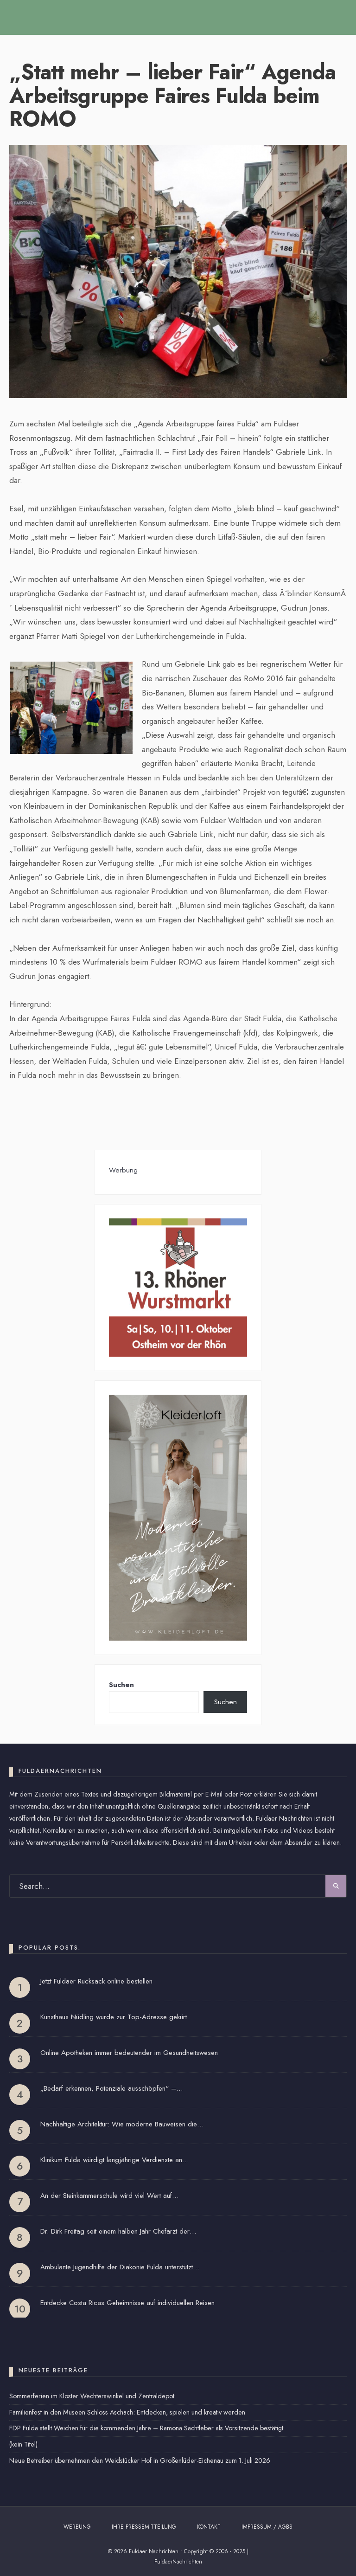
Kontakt (209, 2527)
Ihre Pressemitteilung (144, 2527)
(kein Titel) (23, 2444)
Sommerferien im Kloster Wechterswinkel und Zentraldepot (92, 2396)
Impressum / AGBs (267, 2527)
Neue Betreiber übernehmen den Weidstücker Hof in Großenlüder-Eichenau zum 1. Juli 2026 (140, 2460)
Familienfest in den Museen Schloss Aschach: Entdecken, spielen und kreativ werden (127, 2412)
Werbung (77, 2527)
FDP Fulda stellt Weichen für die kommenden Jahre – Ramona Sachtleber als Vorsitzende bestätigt (146, 2428)
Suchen (121, 1685)
